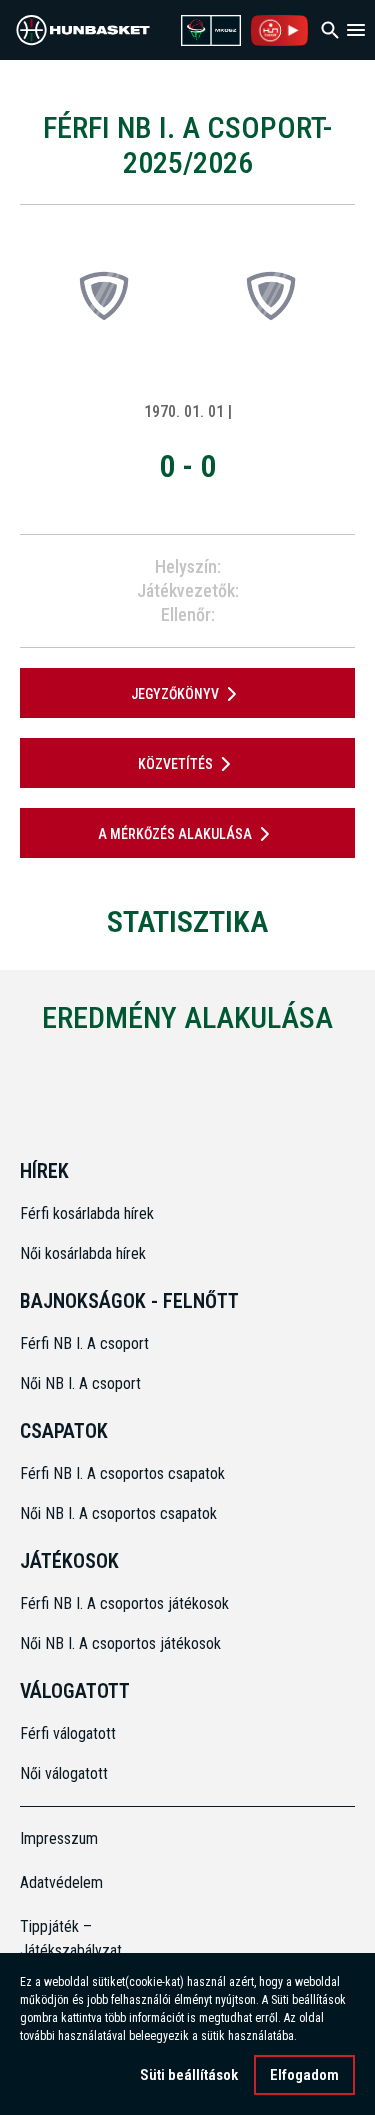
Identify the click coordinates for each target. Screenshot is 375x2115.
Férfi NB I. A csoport (84, 1343)
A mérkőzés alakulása (175, 834)
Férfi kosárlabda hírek (87, 1213)
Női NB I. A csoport (80, 1383)
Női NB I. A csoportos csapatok (120, 1513)
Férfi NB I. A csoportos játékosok (124, 1603)
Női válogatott (64, 1773)
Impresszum (59, 1838)
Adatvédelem (61, 1882)
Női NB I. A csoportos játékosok (120, 1643)
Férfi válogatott (68, 1733)
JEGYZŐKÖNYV (175, 694)
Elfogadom (304, 2075)
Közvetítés (175, 764)
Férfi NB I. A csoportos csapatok (124, 1473)
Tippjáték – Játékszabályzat (62, 1938)
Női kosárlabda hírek (83, 1253)
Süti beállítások (189, 2075)
